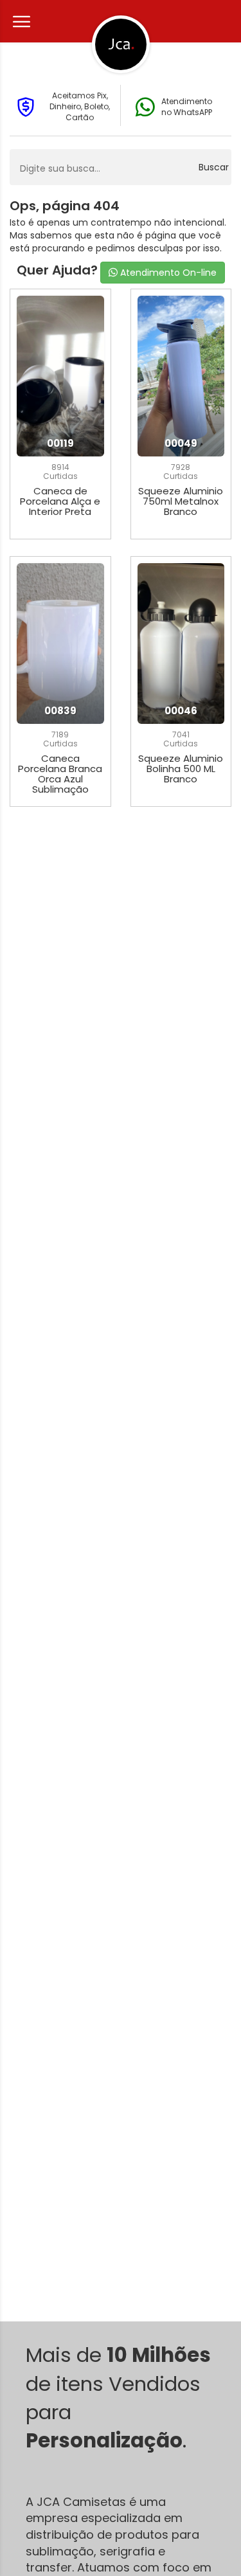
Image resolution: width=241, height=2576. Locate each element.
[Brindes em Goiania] (121, 44)
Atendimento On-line (167, 273)
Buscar (214, 167)
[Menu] (20, 22)
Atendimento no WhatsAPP (187, 107)
